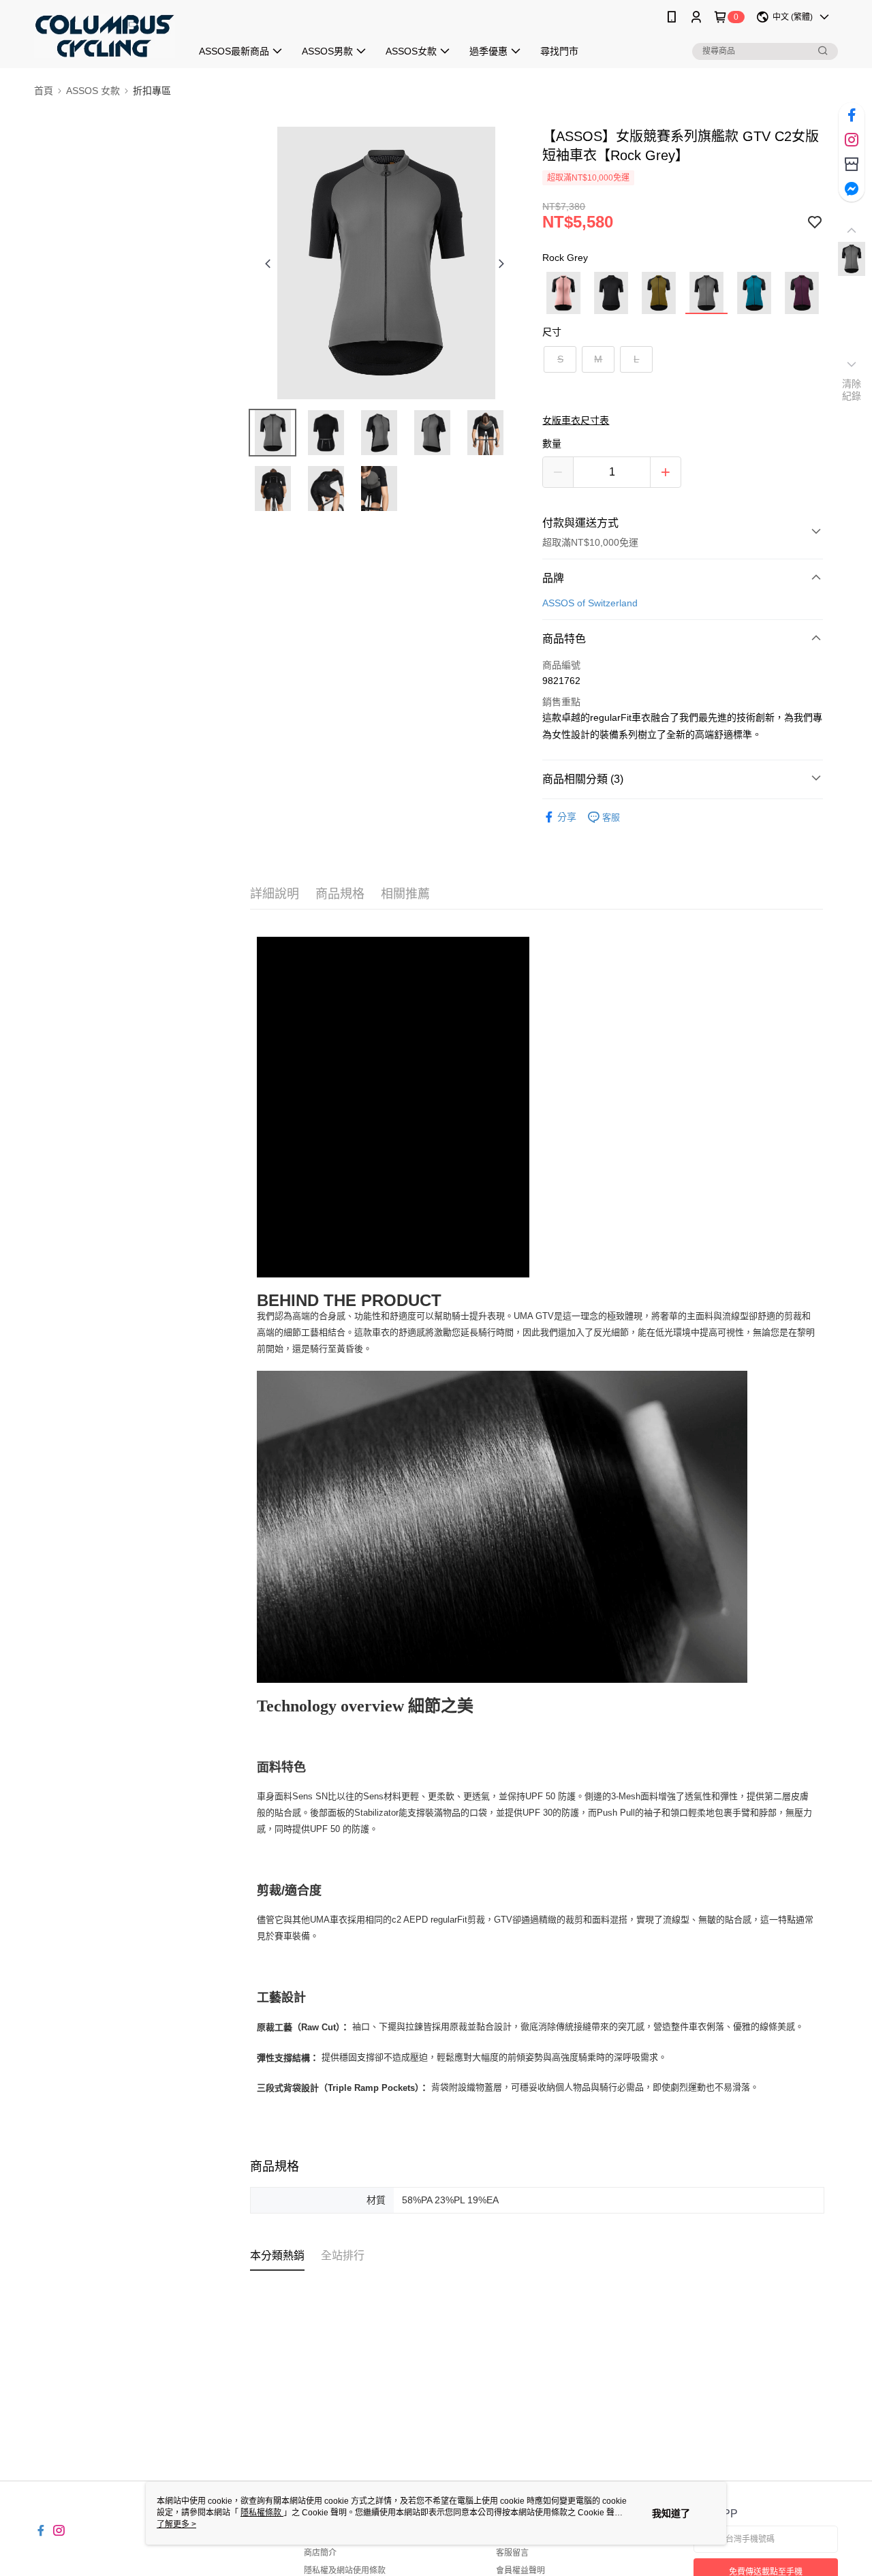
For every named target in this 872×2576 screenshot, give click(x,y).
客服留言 (512, 2553)
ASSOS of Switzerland (590, 603)
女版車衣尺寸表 (576, 420)
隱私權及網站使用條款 (345, 2571)
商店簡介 (320, 2553)
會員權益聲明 (520, 2571)
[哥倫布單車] (105, 36)
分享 (567, 817)
